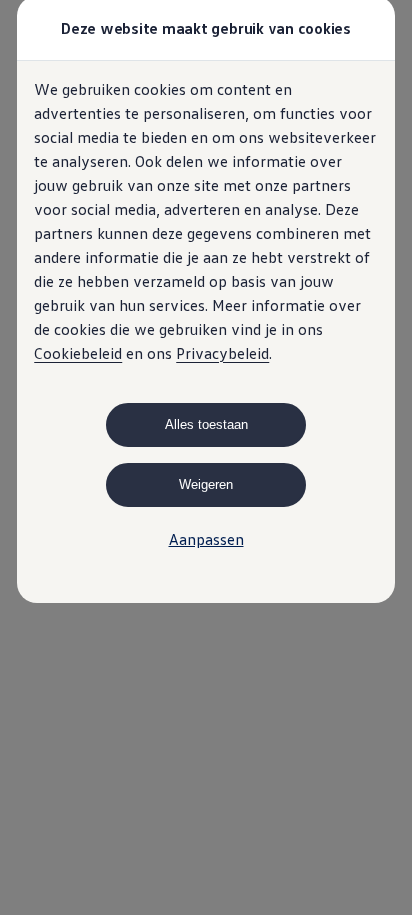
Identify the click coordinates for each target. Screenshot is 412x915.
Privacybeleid (222, 353)
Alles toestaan (206, 424)
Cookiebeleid (78, 353)
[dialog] (206, 457)
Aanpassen (206, 539)
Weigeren (206, 484)
